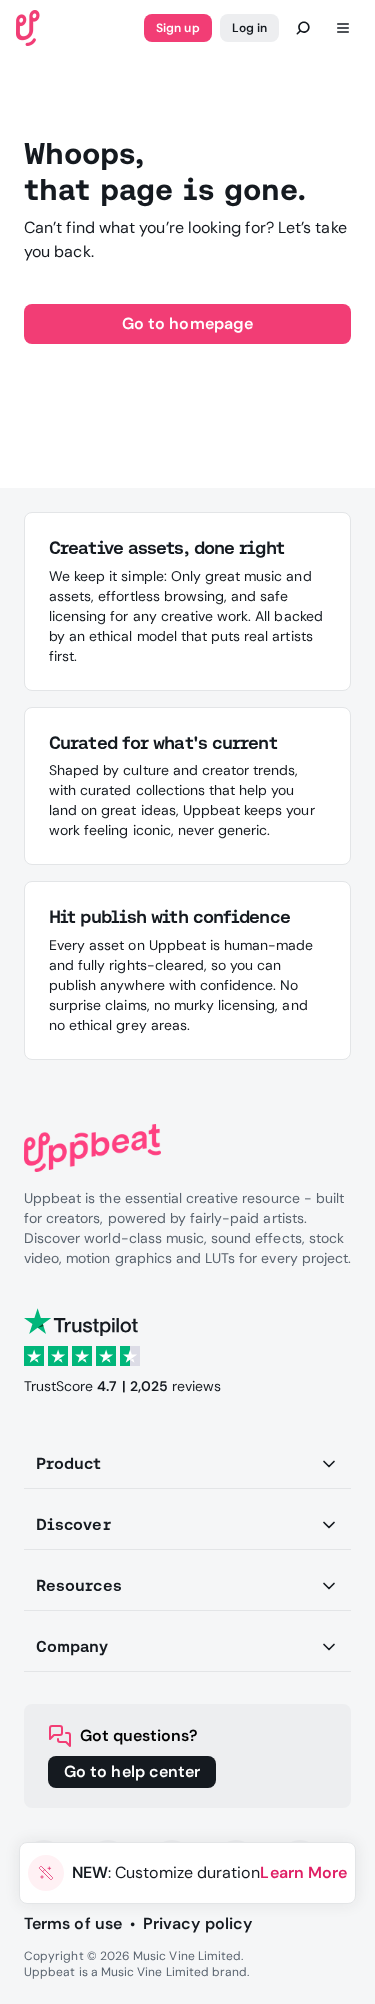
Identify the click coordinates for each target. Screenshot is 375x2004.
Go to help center (132, 1771)
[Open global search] (303, 28)
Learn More (303, 1872)
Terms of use (73, 1923)
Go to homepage (187, 323)
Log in (249, 28)
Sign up (177, 28)
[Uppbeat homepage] (28, 26)
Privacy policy (197, 1923)
